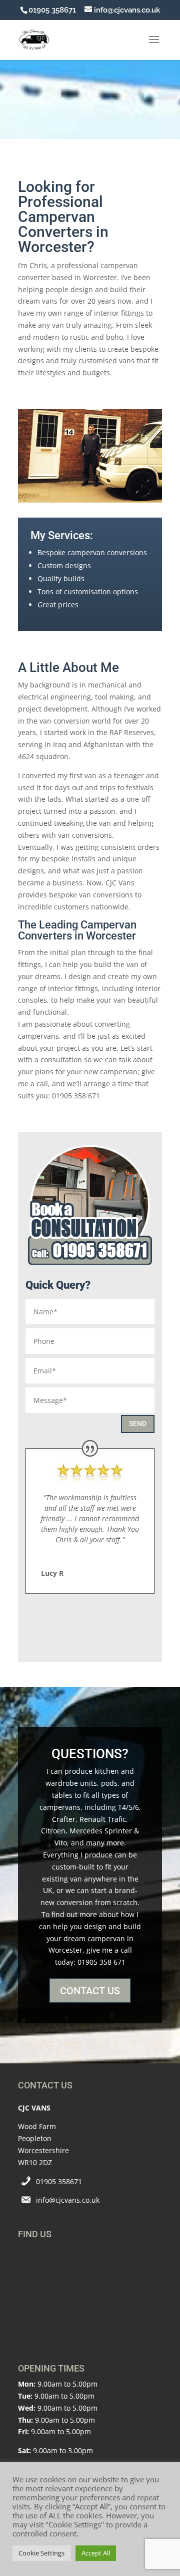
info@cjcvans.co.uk (68, 2200)
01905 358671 (59, 2181)
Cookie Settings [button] (41, 2553)
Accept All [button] (96, 2553)
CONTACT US (90, 1991)
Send (138, 1424)
